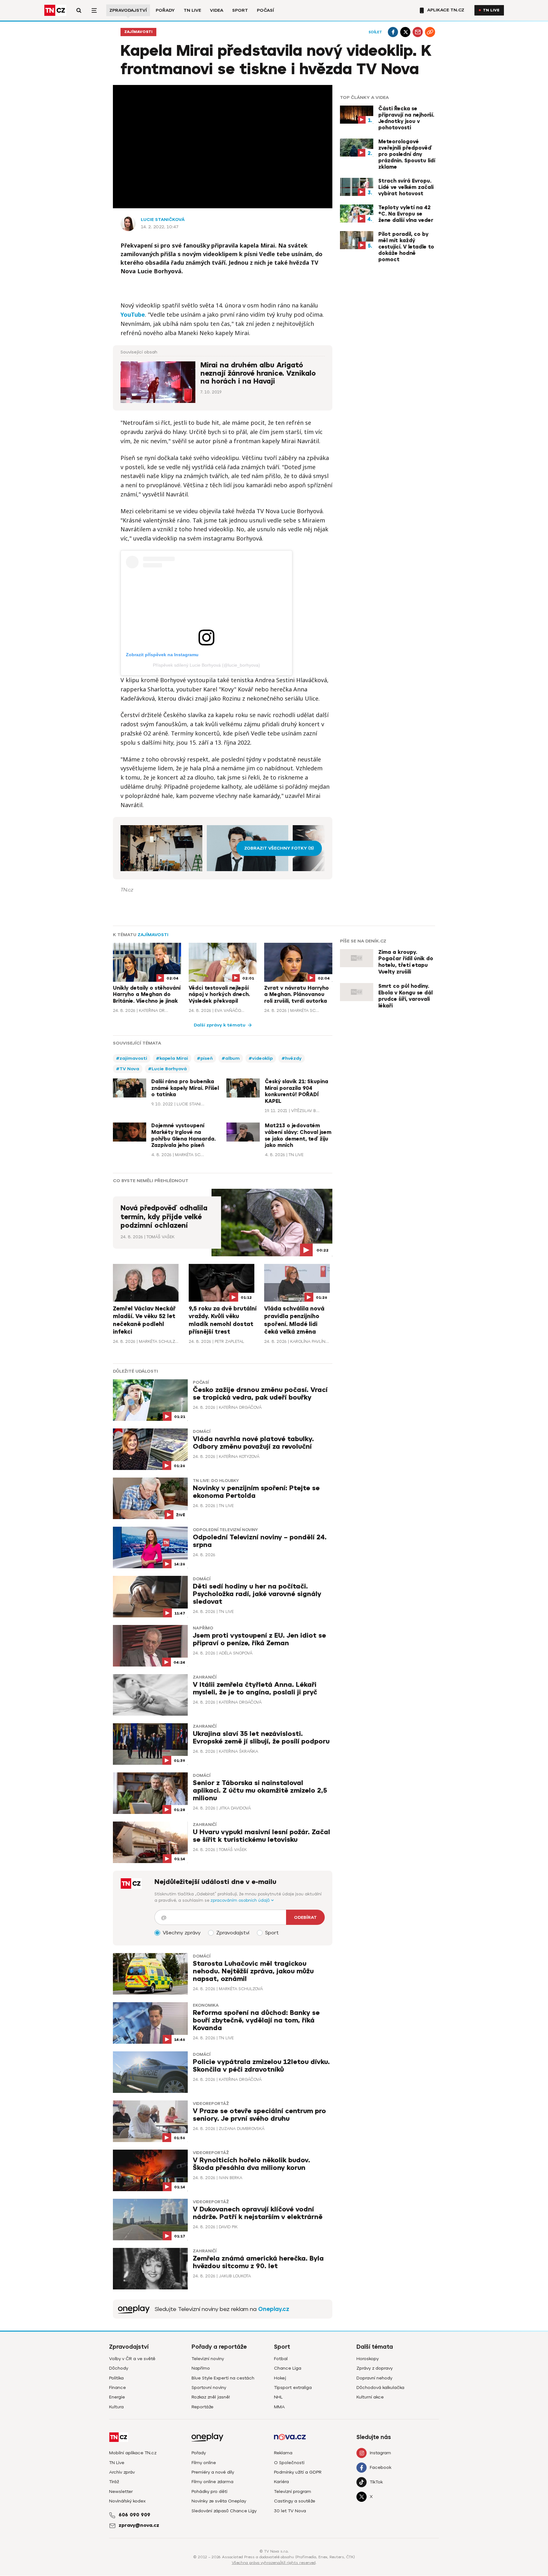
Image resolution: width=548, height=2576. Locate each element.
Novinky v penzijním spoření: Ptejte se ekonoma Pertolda (256, 1492)
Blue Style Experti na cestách (223, 2378)
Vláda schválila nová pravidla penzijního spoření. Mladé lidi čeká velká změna (294, 1320)
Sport (240, 10)
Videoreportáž (211, 2104)
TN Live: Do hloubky (216, 1481)
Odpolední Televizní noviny (225, 1530)
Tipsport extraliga (293, 2388)
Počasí (265, 10)
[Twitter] (405, 32)
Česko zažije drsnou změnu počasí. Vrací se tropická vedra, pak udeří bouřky (260, 1394)
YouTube (133, 314)
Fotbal (281, 2359)
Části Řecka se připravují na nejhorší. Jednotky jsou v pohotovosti (406, 118)
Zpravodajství (128, 10)
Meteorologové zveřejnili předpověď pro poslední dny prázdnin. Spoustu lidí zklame (407, 154)
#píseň (205, 1058)
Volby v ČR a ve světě (132, 2359)
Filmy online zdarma (212, 2482)
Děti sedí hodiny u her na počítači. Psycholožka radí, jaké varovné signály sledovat (257, 1594)
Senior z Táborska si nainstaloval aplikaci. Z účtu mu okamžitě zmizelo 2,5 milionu (260, 1791)
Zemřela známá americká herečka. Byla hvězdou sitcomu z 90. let (258, 2262)
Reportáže (202, 2407)
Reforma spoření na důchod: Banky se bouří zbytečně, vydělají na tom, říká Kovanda (256, 2020)
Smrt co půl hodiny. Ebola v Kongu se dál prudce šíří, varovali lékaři (405, 996)
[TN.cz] (55, 10)
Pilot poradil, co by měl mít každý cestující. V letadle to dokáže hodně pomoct (406, 247)
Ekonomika (206, 2005)
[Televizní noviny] (134, 2309)
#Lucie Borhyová (167, 1069)
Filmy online (204, 2463)
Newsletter (121, 2492)
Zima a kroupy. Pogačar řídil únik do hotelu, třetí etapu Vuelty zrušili (406, 962)
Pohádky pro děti (209, 2492)
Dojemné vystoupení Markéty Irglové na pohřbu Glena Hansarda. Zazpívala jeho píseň (183, 1136)
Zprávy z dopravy (375, 2368)
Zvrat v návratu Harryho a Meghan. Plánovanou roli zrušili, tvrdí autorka (297, 995)
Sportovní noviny (209, 2388)
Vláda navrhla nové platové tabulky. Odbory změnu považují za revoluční (253, 1443)
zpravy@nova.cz (139, 2525)
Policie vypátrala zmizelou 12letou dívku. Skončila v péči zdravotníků (261, 2066)
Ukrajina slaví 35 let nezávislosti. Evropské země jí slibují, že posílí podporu (261, 1738)
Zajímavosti (138, 32)
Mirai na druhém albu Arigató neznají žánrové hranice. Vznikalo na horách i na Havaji (258, 373)
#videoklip (261, 1058)
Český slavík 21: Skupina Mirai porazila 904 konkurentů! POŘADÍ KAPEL (297, 1091)
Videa (217, 10)
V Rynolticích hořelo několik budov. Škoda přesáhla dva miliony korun (251, 2164)
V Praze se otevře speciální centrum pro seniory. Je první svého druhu (259, 2115)
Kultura (116, 2407)
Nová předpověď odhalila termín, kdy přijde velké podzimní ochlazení (164, 1217)
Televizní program (293, 2492)
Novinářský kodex (127, 2501)
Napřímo (203, 1628)
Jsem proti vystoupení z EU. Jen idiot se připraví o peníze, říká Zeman (259, 1639)
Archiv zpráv (122, 2472)
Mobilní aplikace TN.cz (133, 2453)
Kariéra (281, 2482)
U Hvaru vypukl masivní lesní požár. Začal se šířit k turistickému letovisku (261, 1836)
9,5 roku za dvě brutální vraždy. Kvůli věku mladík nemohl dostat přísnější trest (223, 1320)
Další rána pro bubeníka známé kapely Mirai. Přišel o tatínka (185, 1088)
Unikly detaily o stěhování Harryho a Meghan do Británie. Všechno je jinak (147, 995)
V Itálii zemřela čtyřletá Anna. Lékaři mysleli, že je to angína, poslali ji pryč (255, 1689)
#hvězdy (292, 1058)
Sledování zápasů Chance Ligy (224, 2511)
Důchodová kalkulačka (380, 2388)
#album (231, 1058)
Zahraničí (205, 1677)
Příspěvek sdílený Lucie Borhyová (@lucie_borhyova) (206, 665)
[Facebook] (393, 32)
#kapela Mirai (172, 1058)
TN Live (192, 10)
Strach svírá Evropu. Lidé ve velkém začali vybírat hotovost (406, 187)
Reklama (283, 2453)
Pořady (165, 10)
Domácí (202, 1432)
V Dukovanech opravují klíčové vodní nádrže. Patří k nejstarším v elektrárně (258, 2213)
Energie (117, 2397)
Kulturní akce (370, 2397)
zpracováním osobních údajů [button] (241, 1900)
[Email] (418, 32)
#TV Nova (128, 1069)
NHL (278, 2397)
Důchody (119, 2368)
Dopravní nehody (374, 2378)
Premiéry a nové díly (213, 2472)
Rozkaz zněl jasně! (211, 2397)
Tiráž (114, 2482)
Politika (116, 2378)
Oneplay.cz (274, 2309)
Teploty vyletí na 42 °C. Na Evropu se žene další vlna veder (406, 214)
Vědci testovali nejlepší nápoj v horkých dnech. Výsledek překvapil (219, 995)
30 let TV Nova (290, 2511)
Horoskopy (368, 2359)
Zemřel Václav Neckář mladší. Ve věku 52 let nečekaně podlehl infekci (144, 1320)
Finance (117, 2388)
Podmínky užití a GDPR (298, 2472)
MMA (279, 2407)
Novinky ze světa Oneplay (219, 2501)
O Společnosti (289, 2463)
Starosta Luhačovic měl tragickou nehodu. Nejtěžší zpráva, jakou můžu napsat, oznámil (253, 1971)
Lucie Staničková (163, 220)
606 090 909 (134, 2515)
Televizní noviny (208, 2359)
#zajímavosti (132, 1058)
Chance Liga (288, 2368)
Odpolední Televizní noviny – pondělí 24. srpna (260, 1541)
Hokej (280, 2378)
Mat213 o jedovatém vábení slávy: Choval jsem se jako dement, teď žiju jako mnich (298, 1136)
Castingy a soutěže (295, 2501)
